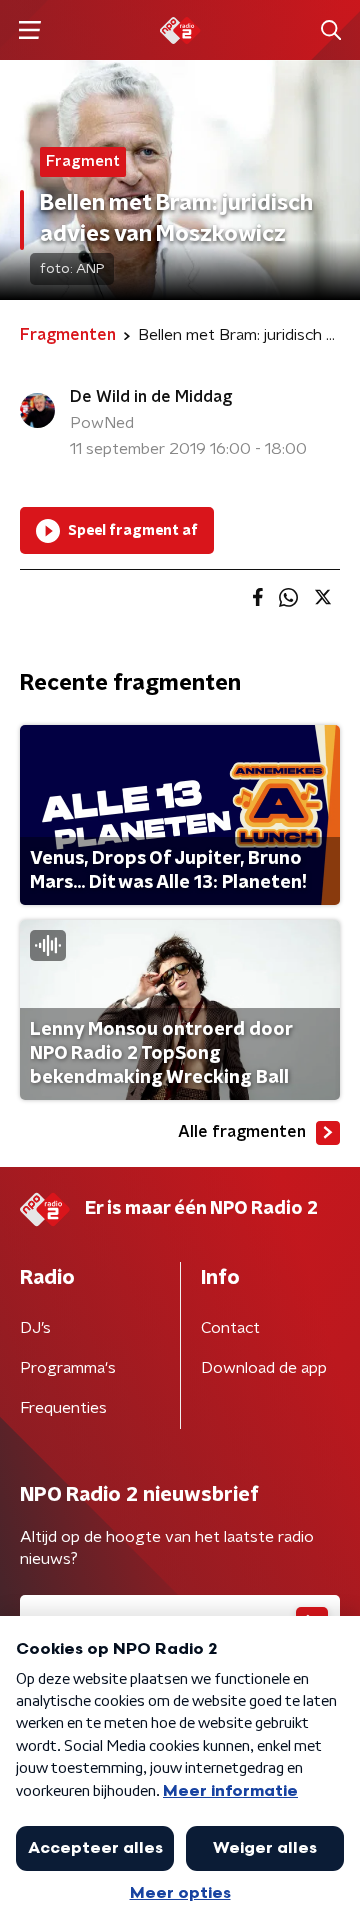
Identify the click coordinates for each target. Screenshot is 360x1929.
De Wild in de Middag (151, 397)
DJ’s (35, 1328)
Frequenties (63, 1408)
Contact (230, 1328)
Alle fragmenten (242, 1132)
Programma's (68, 1368)
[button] (29, 30)
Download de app (264, 1368)
